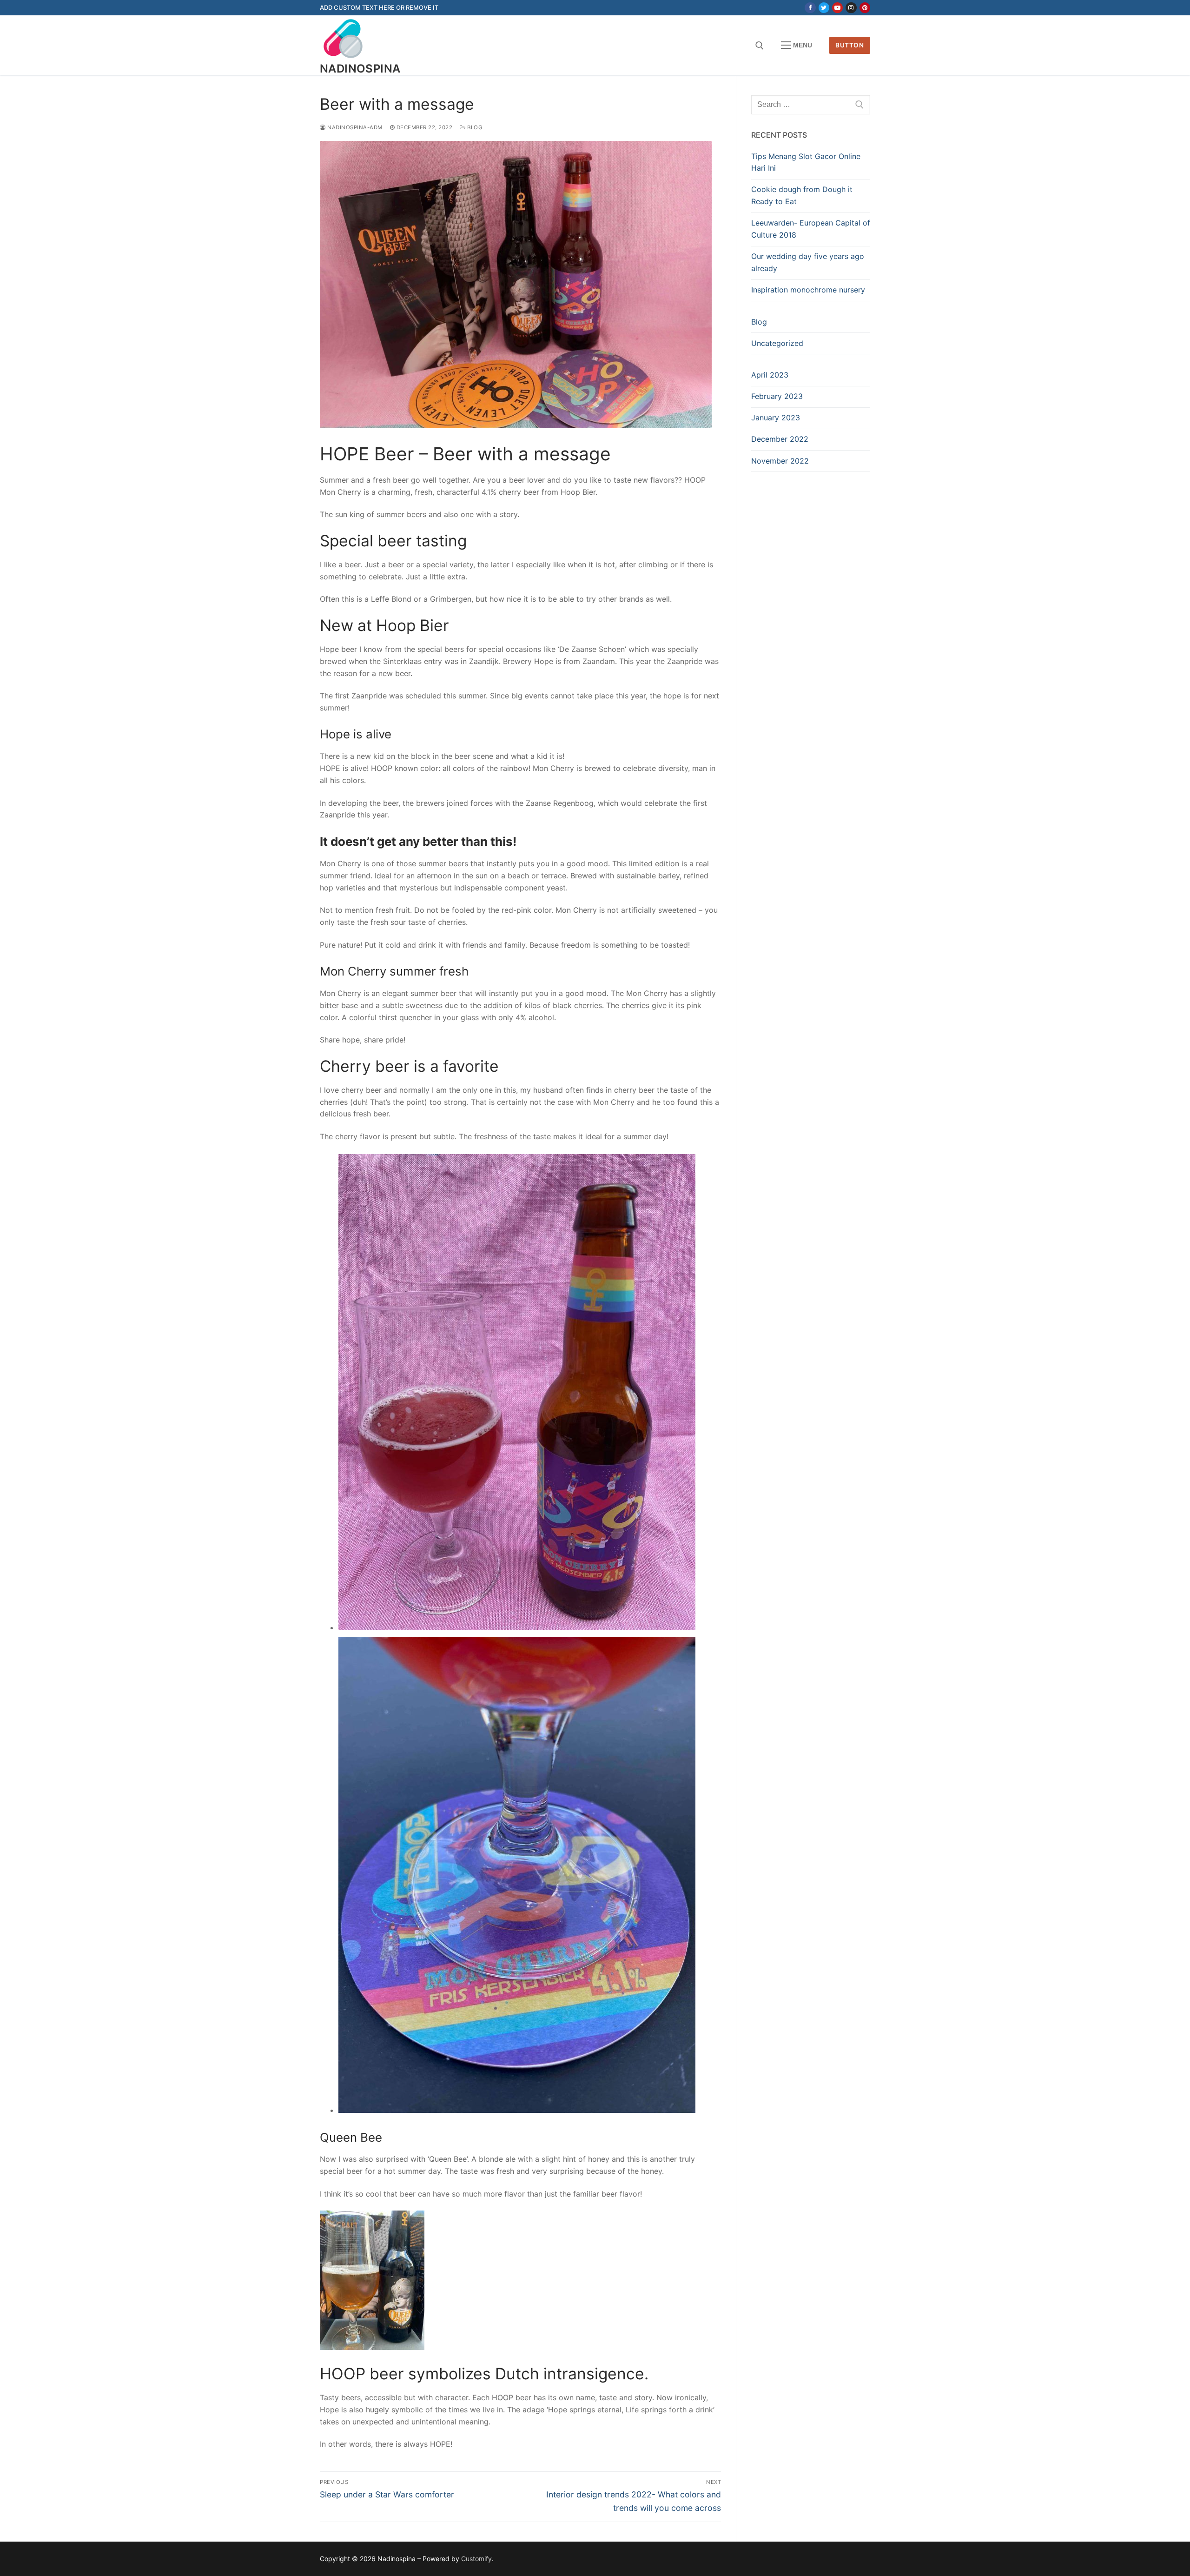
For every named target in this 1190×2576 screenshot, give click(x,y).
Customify (476, 2559)
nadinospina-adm (354, 127)
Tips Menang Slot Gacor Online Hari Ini (806, 162)
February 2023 (777, 396)
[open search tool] (760, 46)
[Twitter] (824, 8)
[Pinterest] (865, 8)
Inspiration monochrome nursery (808, 290)
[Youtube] (837, 8)
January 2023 (776, 418)
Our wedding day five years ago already (808, 262)
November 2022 (780, 461)
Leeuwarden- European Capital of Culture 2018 (811, 229)
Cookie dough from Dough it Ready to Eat (802, 195)
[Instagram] (851, 8)
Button (850, 45)
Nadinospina (360, 69)
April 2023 (770, 375)
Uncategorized (777, 343)
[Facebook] (810, 8)
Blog (474, 127)
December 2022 (780, 439)
